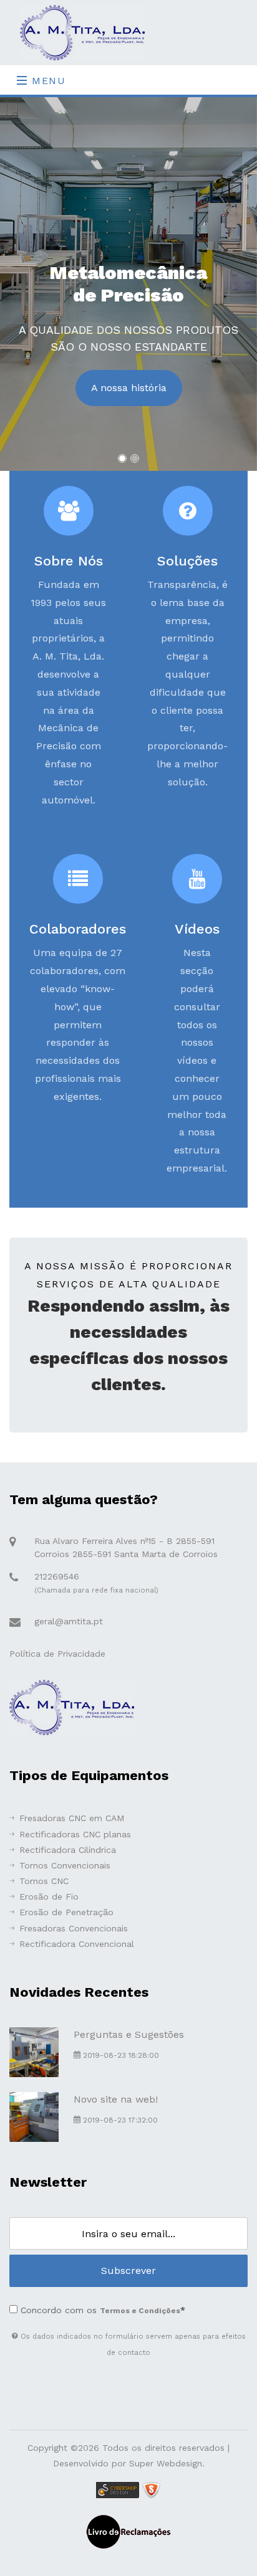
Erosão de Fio (49, 1896)
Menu (47, 81)
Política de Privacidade (57, 1654)
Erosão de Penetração (66, 1912)
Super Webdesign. (167, 2463)
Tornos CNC (44, 1881)
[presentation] (26, 278)
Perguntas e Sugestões (129, 2034)
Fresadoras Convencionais (74, 1928)
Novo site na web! (116, 2099)
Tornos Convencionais (65, 1865)
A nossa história (129, 388)
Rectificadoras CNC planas (75, 1834)
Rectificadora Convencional (77, 1944)
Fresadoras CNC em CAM (72, 1818)
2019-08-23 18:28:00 (120, 2055)
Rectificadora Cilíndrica (68, 1850)
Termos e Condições (140, 2311)
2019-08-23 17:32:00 (119, 2120)
